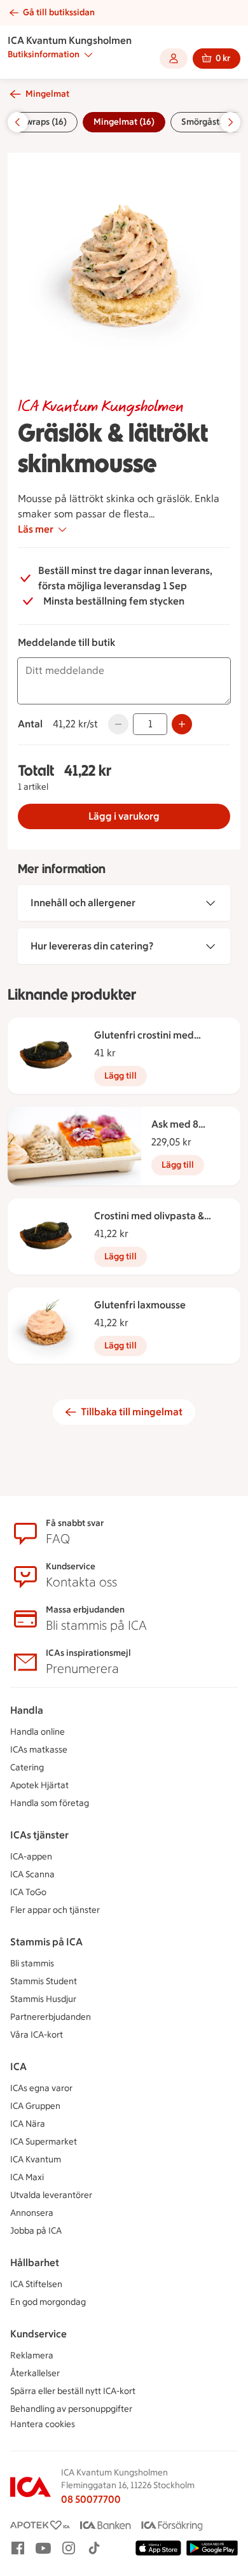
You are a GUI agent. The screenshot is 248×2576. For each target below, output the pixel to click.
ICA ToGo (28, 1892)
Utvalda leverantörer (51, 2195)
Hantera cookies (43, 2424)
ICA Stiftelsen (36, 2284)
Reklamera (32, 2355)
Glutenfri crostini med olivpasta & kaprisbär (144, 1036)
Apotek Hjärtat (39, 1785)
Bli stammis (32, 1963)
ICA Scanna (32, 1874)
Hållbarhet (35, 2263)
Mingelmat (47, 94)
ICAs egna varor (41, 2088)
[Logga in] (174, 59)
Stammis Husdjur (43, 1999)
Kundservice (38, 2334)
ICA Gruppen (35, 2106)
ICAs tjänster (39, 1835)
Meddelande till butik (66, 642)
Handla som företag (50, 1803)
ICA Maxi (27, 2177)
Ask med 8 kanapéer (175, 1125)
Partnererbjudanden (51, 2017)
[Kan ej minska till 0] (118, 724)
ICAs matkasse (39, 1750)
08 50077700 (91, 2499)
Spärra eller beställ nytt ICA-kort (73, 2391)
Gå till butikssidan (59, 12)
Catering (27, 1767)
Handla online (38, 1732)
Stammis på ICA (46, 1942)
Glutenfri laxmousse (140, 1305)
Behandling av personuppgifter (71, 2409)
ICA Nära (28, 2124)
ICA (18, 2067)
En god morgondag (48, 2302)
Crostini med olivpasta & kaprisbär (149, 1217)
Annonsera (32, 2213)
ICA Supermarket (44, 2142)
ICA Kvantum (36, 2159)
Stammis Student (44, 1981)
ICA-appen (31, 1857)
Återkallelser (35, 2373)
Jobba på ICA (36, 2231)
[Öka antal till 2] (182, 724)
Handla (27, 1710)
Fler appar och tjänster (55, 1910)
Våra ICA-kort (37, 2035)
